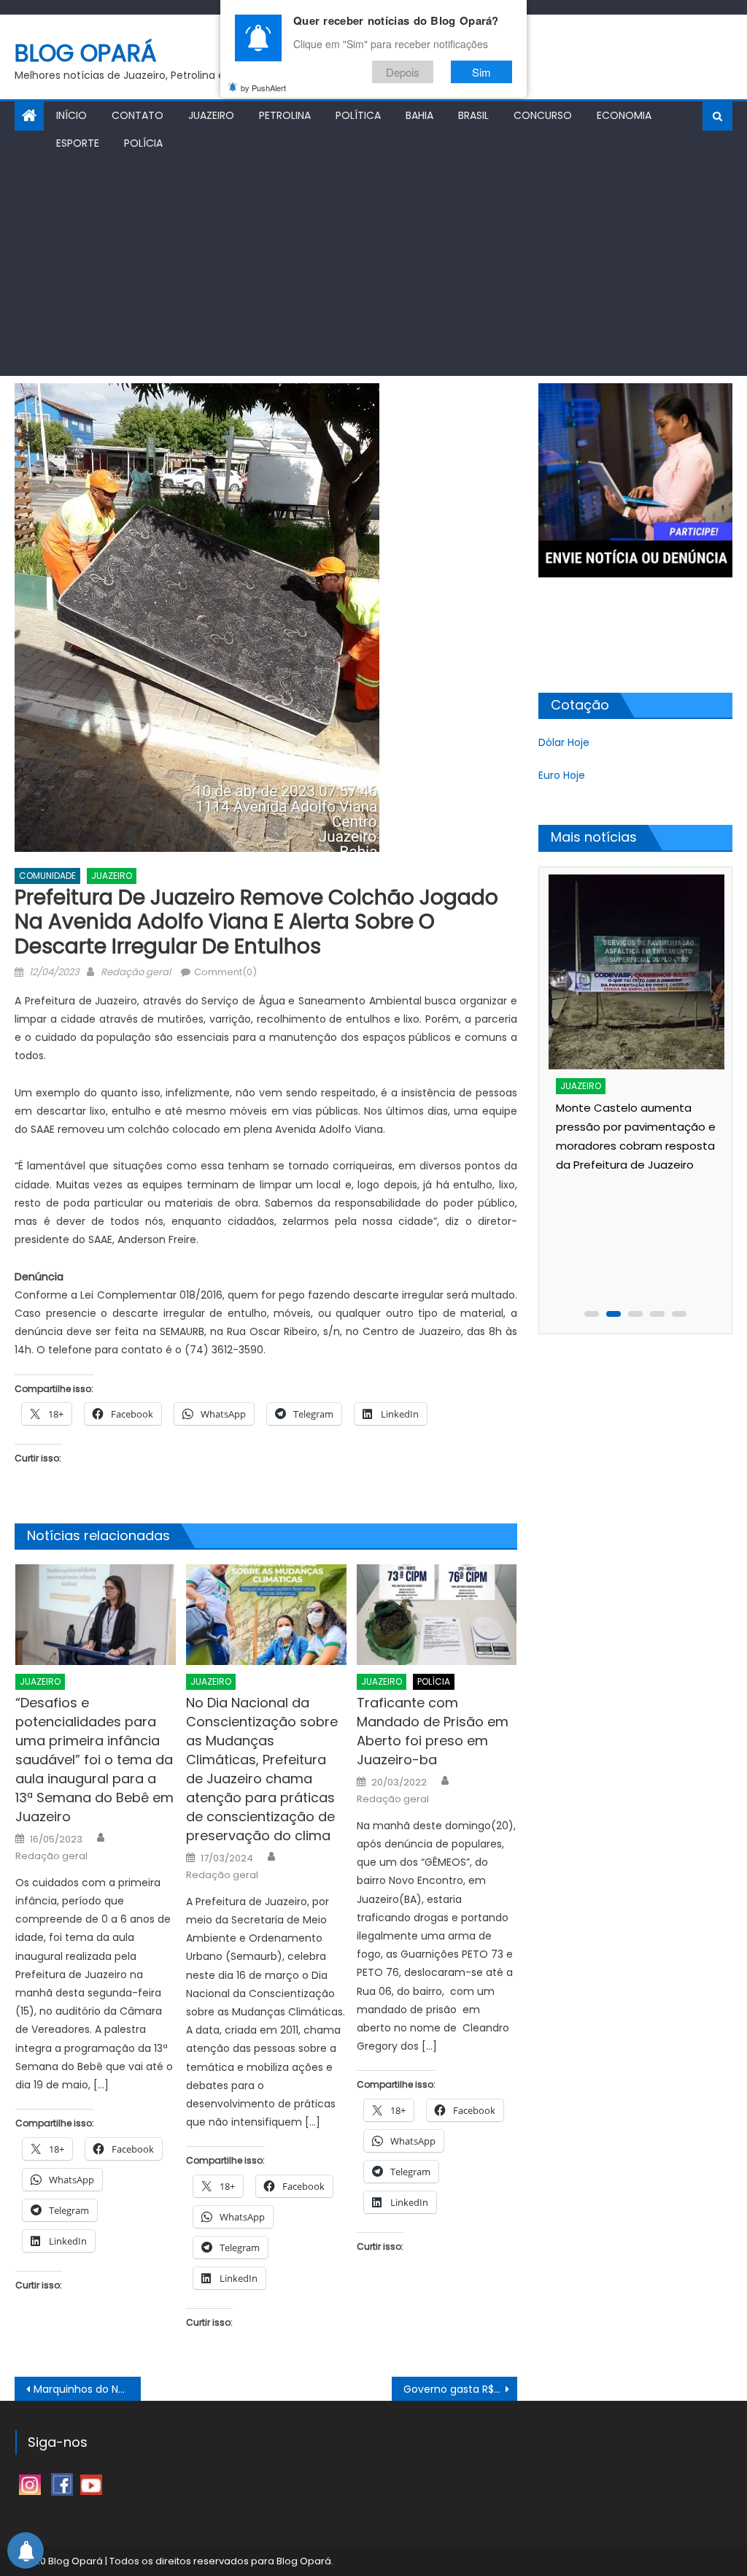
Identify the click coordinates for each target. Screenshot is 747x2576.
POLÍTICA (358, 115)
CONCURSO (543, 115)
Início (71, 115)
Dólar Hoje (564, 742)
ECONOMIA (624, 115)
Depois (403, 72)
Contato (138, 115)
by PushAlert (263, 88)
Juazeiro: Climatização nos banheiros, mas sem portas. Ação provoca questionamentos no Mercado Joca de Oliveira (630, 1239)
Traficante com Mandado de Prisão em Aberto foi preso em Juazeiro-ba (433, 1731)
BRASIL (473, 115)
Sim (481, 72)
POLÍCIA (143, 143)
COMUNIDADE (47, 876)
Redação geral (136, 972)
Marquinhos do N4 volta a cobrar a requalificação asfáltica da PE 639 (87, 2389)
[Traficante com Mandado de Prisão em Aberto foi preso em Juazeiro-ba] (437, 1614)
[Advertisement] (373, 266)
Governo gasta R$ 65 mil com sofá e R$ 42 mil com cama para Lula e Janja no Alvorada (460, 2389)
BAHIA (419, 115)
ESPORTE (78, 143)
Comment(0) (225, 972)
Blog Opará (86, 53)
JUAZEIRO (211, 115)
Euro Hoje (562, 775)
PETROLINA (285, 115)
